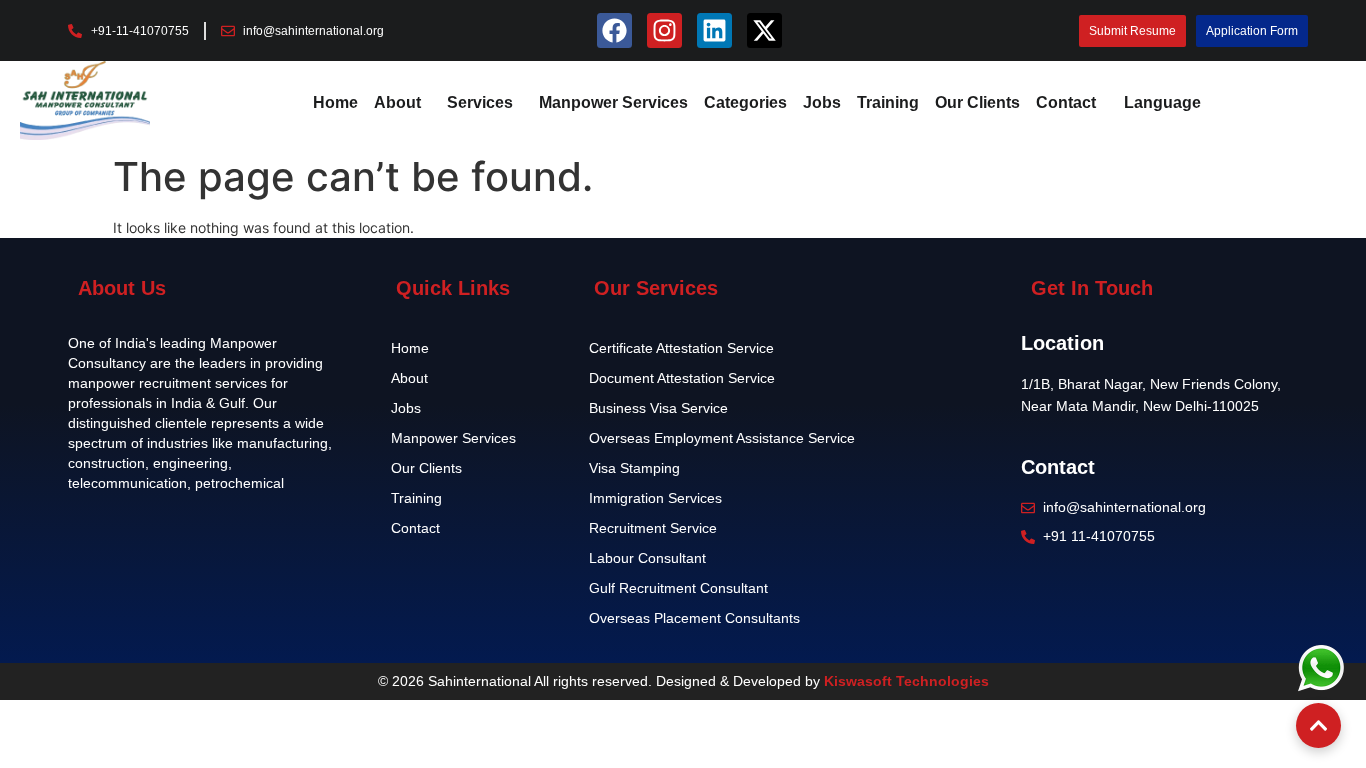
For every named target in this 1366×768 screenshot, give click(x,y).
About (397, 102)
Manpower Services (613, 102)
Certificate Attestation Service (681, 348)
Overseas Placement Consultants (694, 618)
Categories (745, 102)
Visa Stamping (634, 468)
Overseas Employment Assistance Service (722, 438)
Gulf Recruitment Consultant (678, 588)
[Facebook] (614, 30)
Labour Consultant (647, 558)
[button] (402, 103)
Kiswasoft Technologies (906, 681)
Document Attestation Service (682, 378)
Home (335, 102)
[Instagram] (664, 30)
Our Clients (977, 102)
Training (888, 102)
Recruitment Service (653, 528)
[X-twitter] (764, 30)
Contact (1066, 102)
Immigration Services (655, 498)
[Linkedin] (714, 30)
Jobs (822, 102)
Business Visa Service (658, 408)
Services (480, 102)
